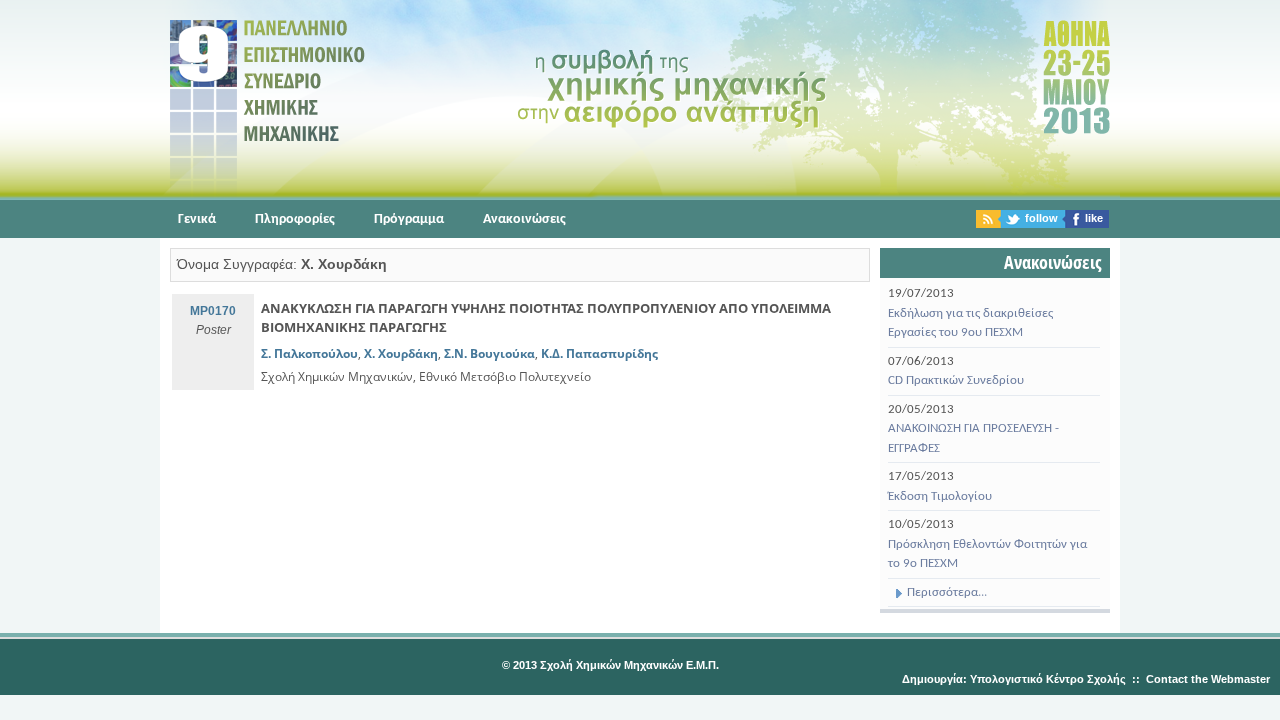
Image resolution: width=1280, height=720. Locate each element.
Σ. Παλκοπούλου (309, 353)
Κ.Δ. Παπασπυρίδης (599, 353)
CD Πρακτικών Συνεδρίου (956, 380)
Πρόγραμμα (409, 219)
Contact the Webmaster (1208, 679)
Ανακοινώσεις (524, 219)
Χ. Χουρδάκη (401, 353)
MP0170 (213, 311)
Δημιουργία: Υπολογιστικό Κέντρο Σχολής (1014, 679)
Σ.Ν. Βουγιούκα (489, 353)
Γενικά (197, 219)
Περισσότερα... (945, 592)
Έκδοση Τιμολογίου (940, 496)
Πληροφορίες (295, 219)
